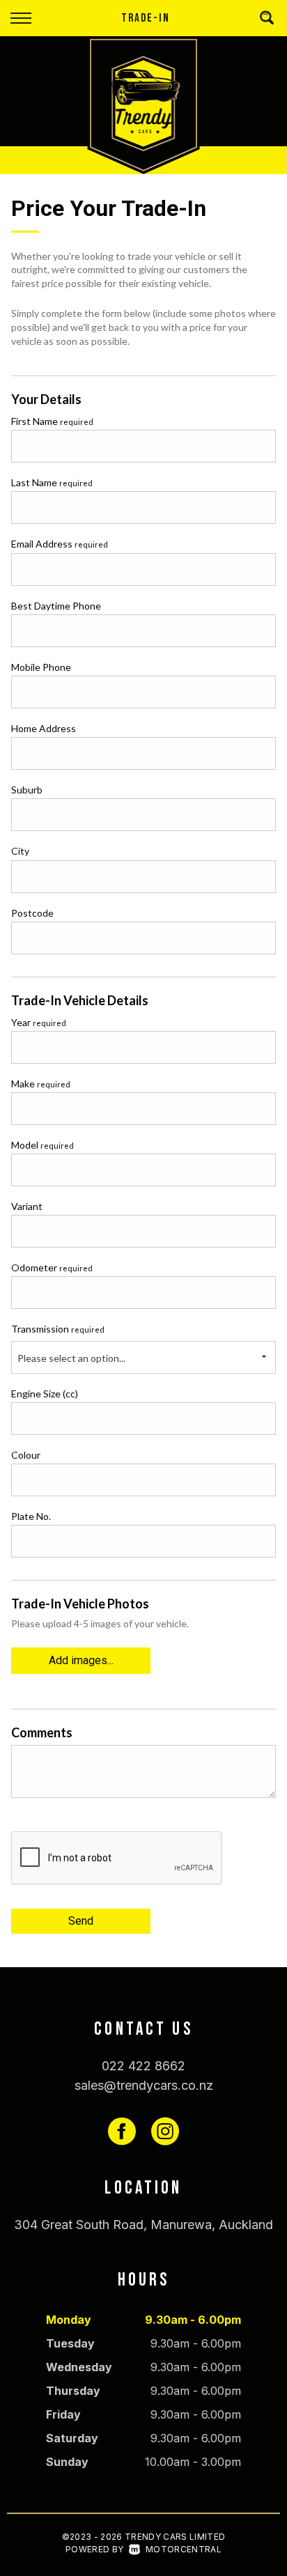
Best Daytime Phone (56, 606)
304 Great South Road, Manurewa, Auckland (143, 2225)
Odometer (52, 1267)
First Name (52, 421)
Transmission (58, 1329)
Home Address (44, 728)
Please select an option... (71, 1358)
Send (81, 1921)
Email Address (60, 544)
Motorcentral (184, 2549)
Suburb (27, 790)
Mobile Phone (41, 667)
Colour (26, 1455)
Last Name (52, 482)
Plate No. (31, 1516)
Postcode (32, 913)
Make (41, 1084)
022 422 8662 (143, 2066)
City (20, 851)
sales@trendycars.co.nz (144, 2085)
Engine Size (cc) (45, 1394)
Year (39, 1022)
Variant (27, 1206)
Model (42, 1145)
